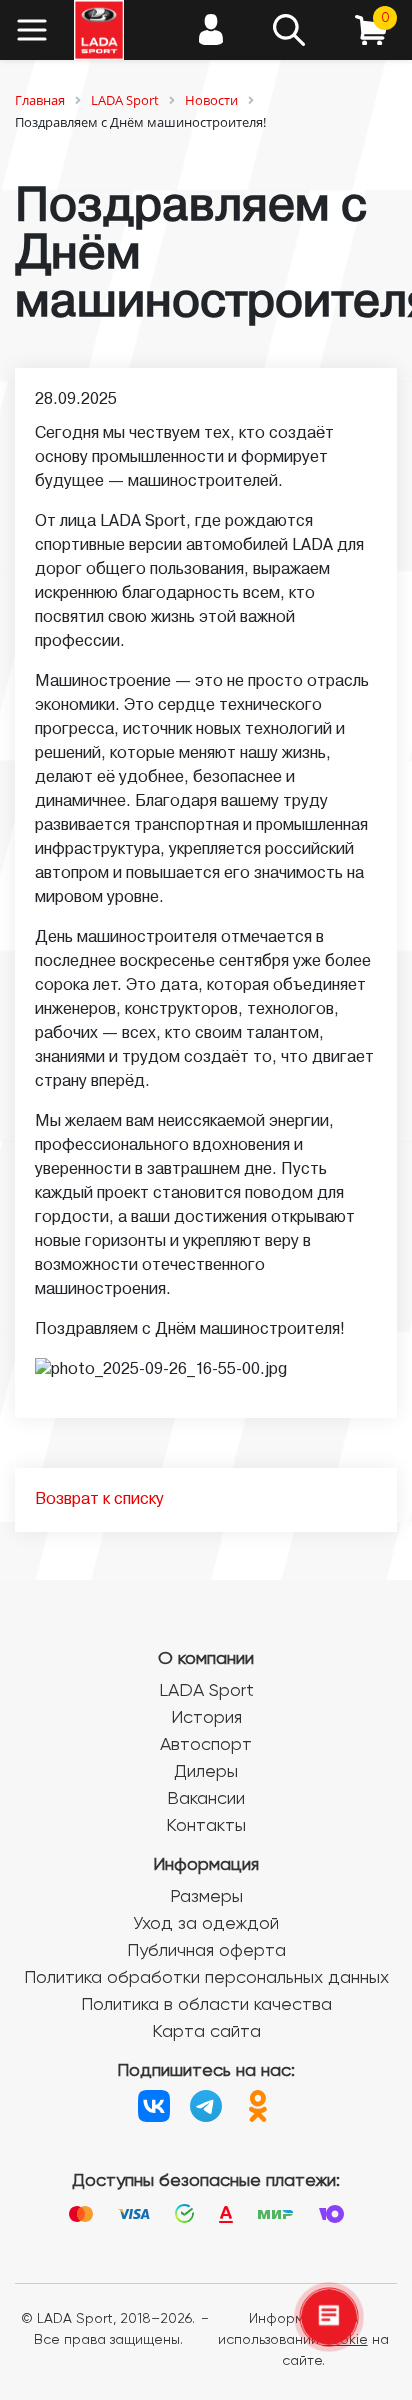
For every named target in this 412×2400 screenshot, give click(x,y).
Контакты (206, 1826)
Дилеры (206, 1772)
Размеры (206, 1897)
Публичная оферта (206, 1951)
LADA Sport (206, 1691)
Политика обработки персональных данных (206, 1978)
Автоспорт (206, 1745)
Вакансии (206, 1799)
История (206, 1718)
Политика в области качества (206, 2005)
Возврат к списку (99, 1500)
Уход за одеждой (206, 1924)
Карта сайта (206, 2032)
